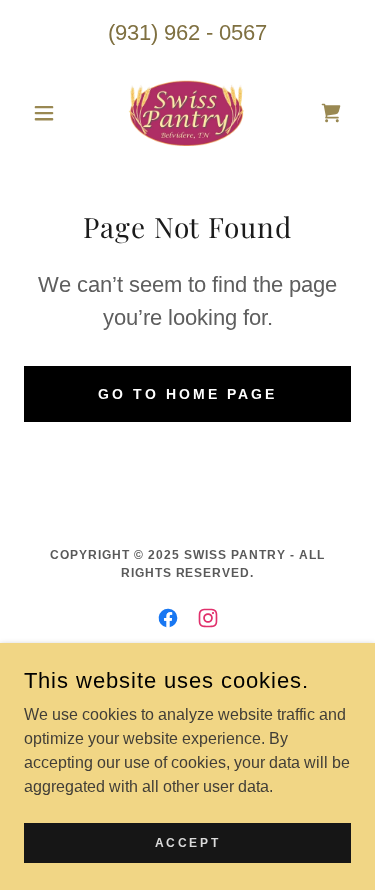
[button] (48, 113)
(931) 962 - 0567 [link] (187, 32)
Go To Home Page (187, 394)
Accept (187, 842)
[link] (187, 113)
